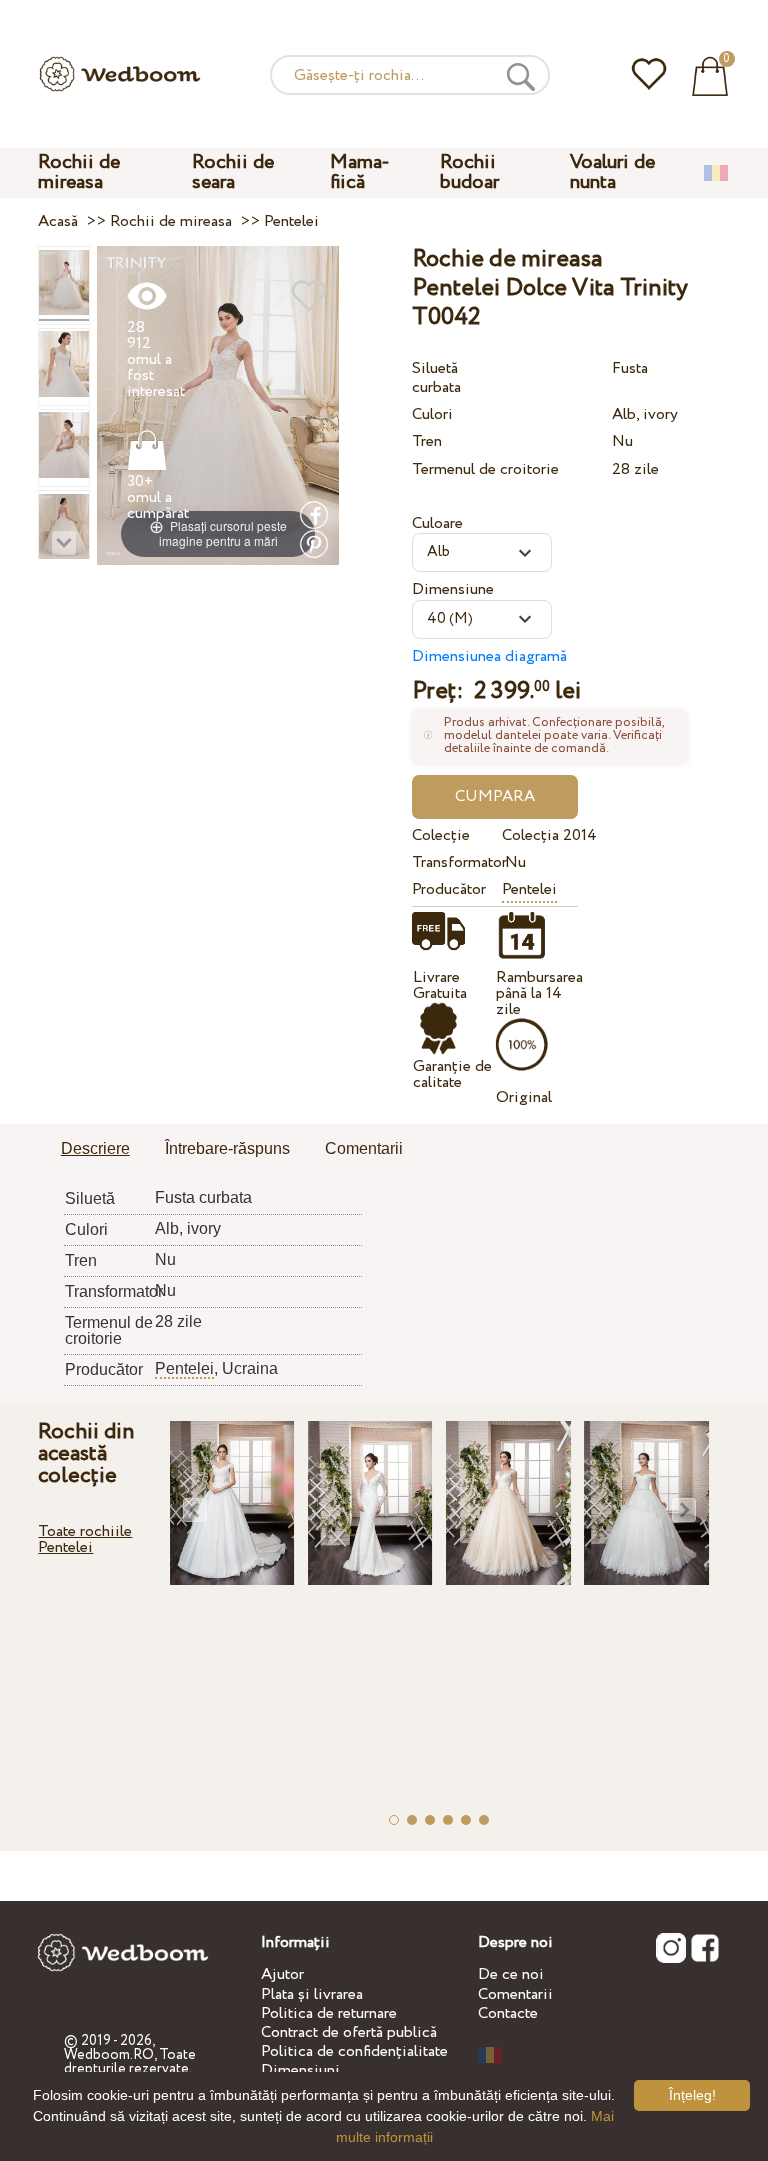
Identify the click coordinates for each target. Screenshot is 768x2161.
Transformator (453, 862)
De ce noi (511, 1974)
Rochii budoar (469, 172)
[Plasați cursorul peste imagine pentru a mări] (218, 404)
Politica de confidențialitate (354, 2051)
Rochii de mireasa (79, 172)
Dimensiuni (300, 2070)
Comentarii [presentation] (364, 1148)
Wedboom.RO (109, 2055)
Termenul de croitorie (485, 469)
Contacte (508, 2013)
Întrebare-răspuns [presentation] (227, 1148)
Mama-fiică (360, 172)
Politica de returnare (329, 2013)
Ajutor (282, 1974)
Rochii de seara (233, 172)
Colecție (441, 835)
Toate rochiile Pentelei (85, 1539)
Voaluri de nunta (612, 172)
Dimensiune (453, 589)
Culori (432, 414)
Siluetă (435, 368)
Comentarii (515, 1994)
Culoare (437, 523)
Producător (449, 889)
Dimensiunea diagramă (489, 656)
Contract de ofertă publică (349, 2032)
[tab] (95, 1150)
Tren (427, 441)
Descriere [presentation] (95, 1148)
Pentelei (529, 889)
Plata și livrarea (312, 1994)
